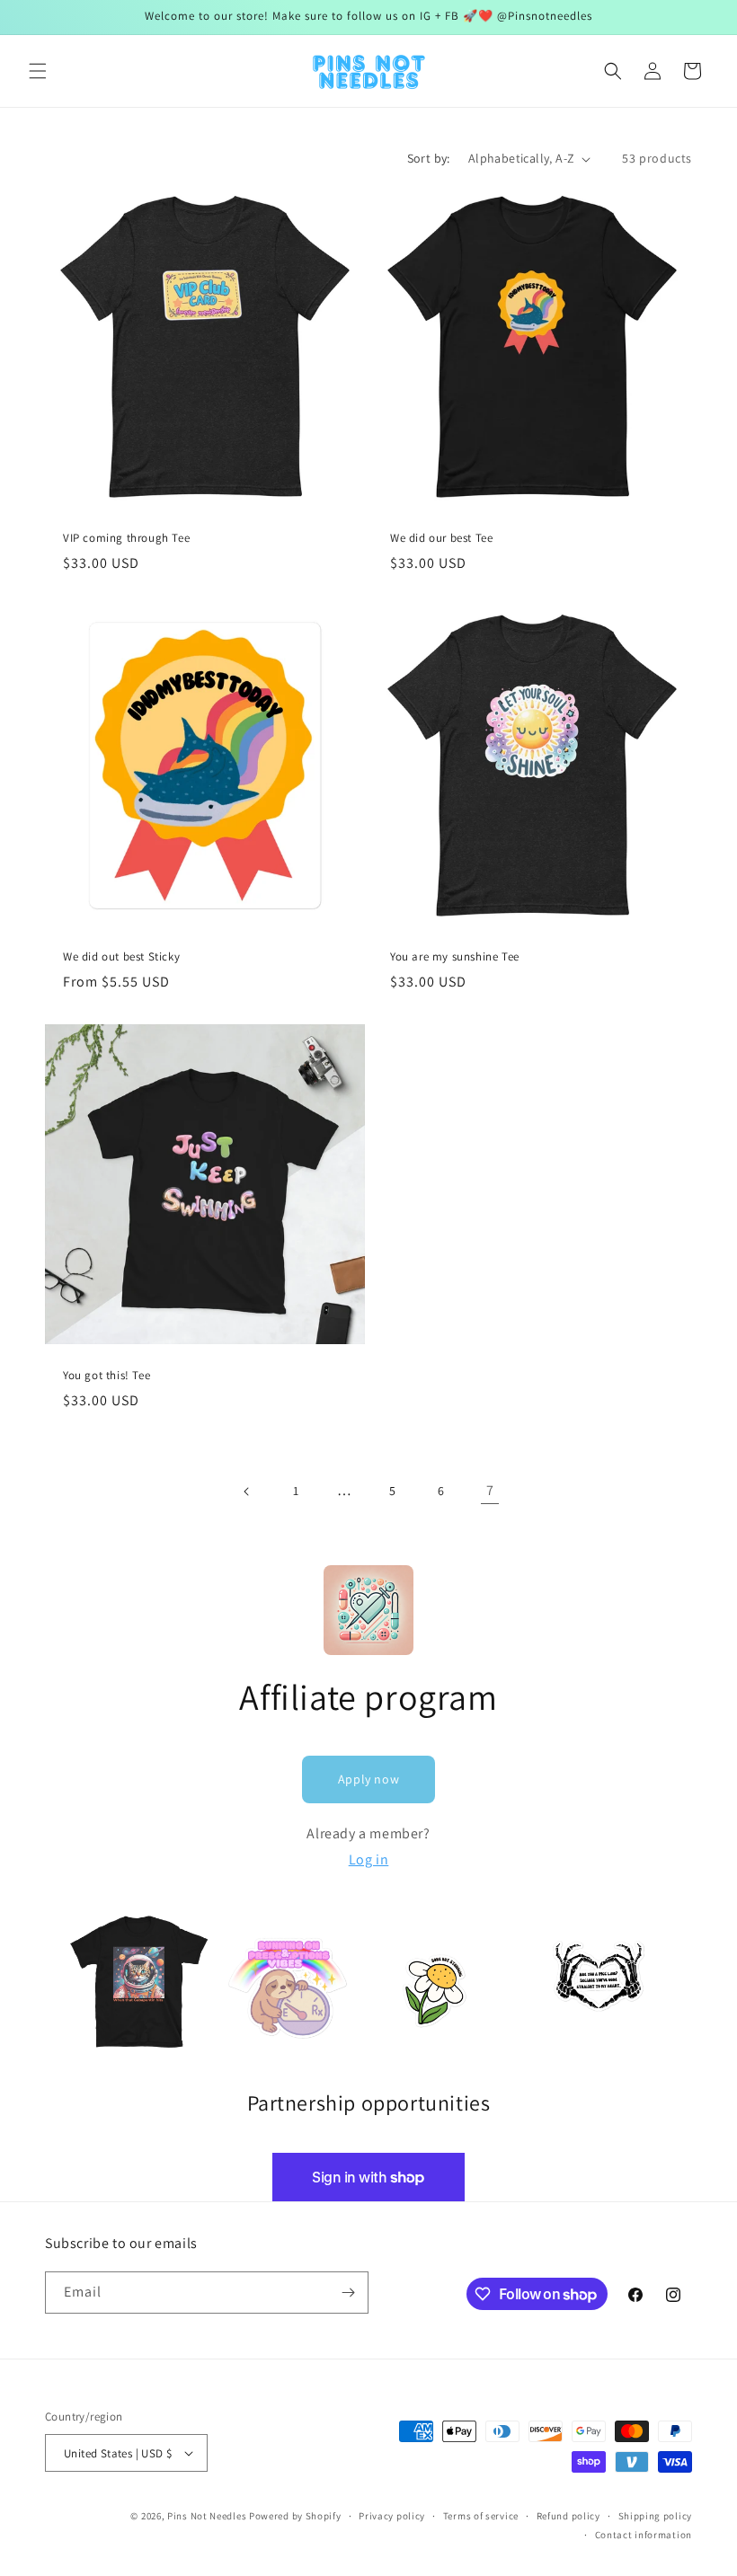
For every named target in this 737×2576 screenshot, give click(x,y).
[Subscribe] (348, 2293)
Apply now (368, 1779)
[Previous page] (247, 1492)
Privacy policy (392, 2516)
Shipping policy (656, 2516)
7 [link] (490, 1490)
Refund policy (568, 2516)
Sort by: (429, 158)
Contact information (644, 2535)
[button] (38, 71)
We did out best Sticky (121, 957)
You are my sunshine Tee (455, 957)
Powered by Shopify (295, 2516)
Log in (369, 1859)
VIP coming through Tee (126, 538)
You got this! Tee (107, 1376)
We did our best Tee (441, 538)
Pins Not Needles (207, 2516)
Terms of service (481, 2516)
